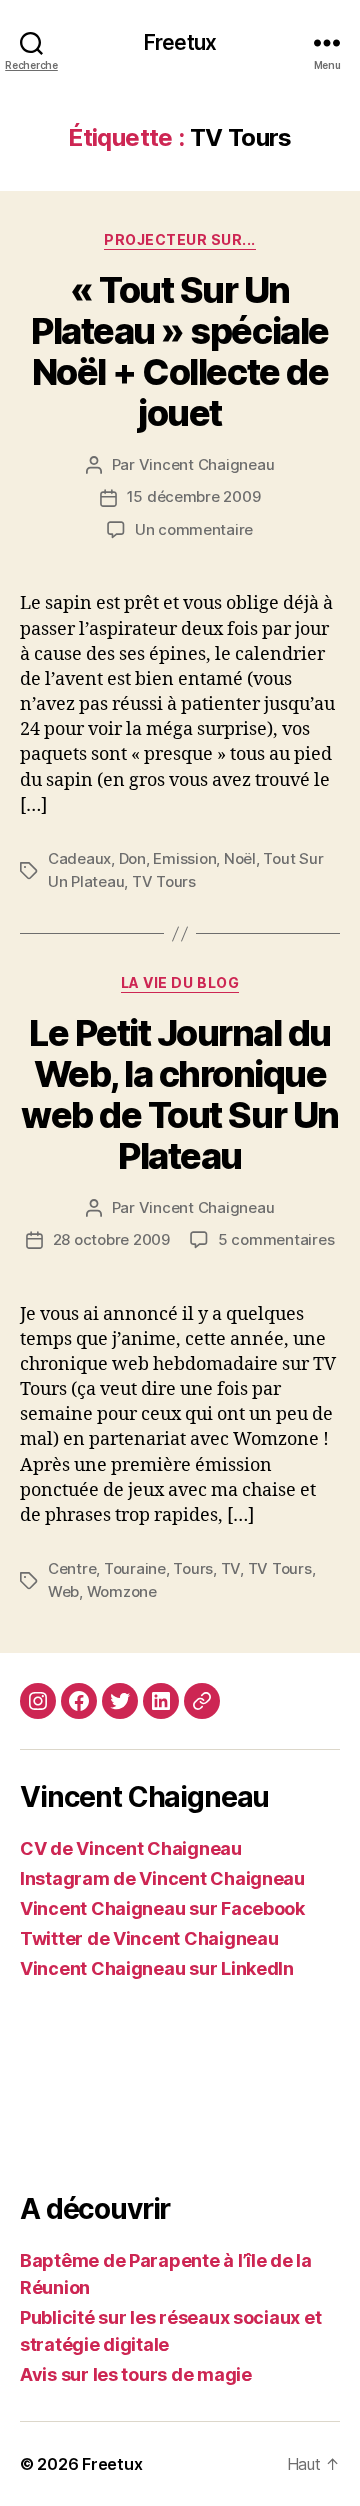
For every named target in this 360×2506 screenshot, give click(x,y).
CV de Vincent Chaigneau (131, 1848)
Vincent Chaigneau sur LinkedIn (157, 1968)
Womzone (122, 1591)
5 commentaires (276, 1239)
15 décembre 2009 (194, 496)
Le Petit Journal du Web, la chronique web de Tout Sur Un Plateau (179, 1094)
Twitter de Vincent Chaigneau (149, 1938)
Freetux (180, 42)
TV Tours (164, 881)
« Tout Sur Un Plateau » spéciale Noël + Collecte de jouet (179, 351)
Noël (240, 858)
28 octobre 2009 (111, 1239)
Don (132, 858)
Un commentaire (194, 529)
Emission (184, 858)
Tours (193, 1568)
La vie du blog (180, 982)
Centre (72, 1568)
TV (231, 1568)
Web (63, 1591)
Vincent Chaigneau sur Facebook (162, 1908)
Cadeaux (79, 858)
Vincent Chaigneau (207, 464)
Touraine (135, 1568)
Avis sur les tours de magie (136, 2374)
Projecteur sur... (180, 239)
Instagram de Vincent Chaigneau (162, 1878)
